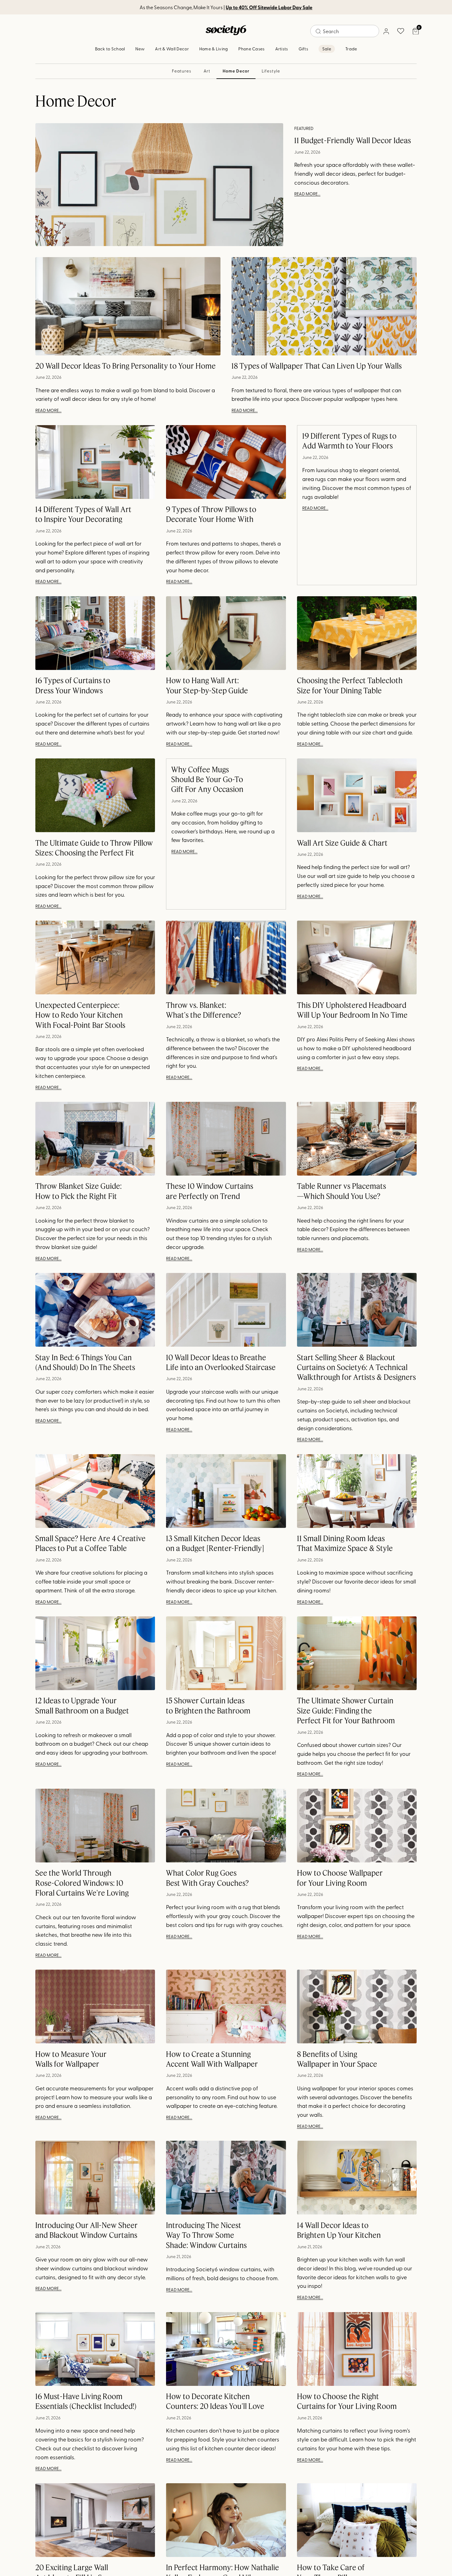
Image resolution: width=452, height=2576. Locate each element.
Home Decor (236, 71)
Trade (351, 49)
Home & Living (214, 49)
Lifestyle (271, 71)
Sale (327, 49)
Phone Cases (251, 49)
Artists (282, 49)
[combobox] (345, 31)
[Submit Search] (318, 31)
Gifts (303, 49)
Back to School (110, 49)
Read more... (307, 194)
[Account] (386, 31)
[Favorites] (401, 31)
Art (207, 71)
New (140, 49)
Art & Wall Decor (172, 49)
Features (182, 71)
